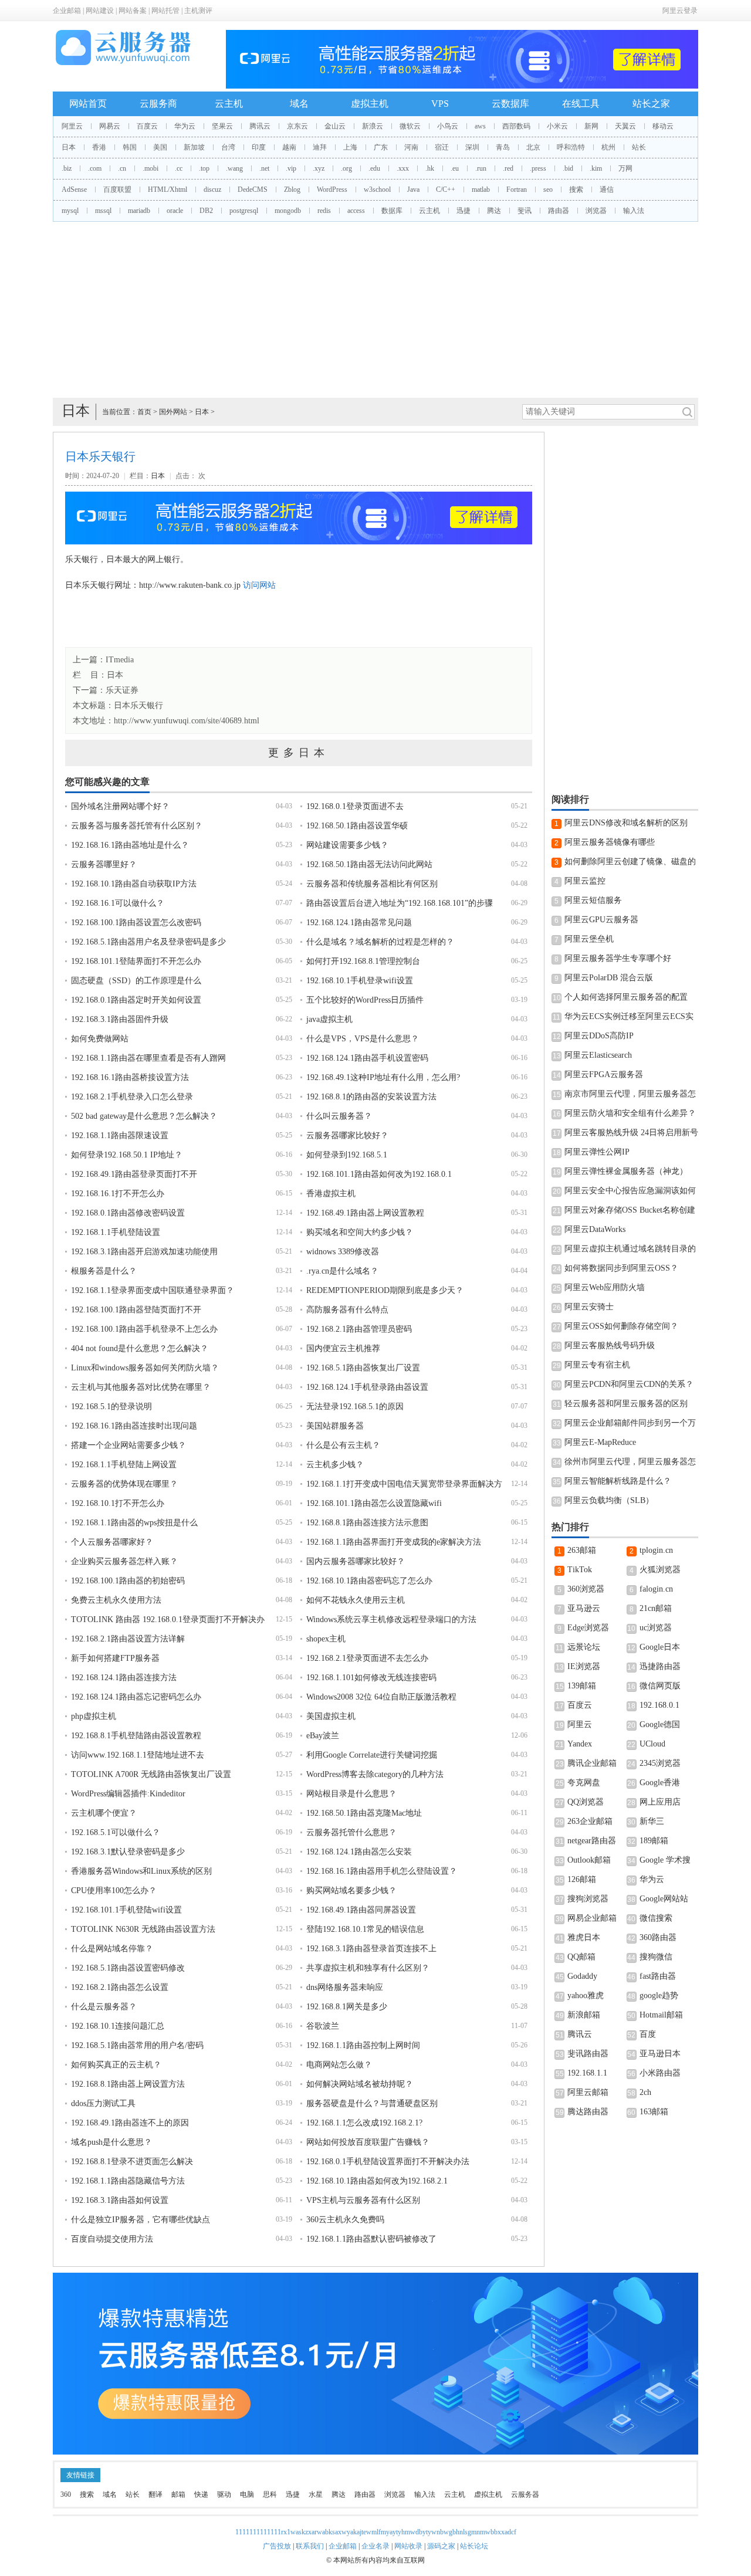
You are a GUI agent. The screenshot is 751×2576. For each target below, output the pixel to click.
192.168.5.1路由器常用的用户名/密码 (137, 2045)
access (356, 211)
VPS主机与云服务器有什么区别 (363, 2200)
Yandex (580, 1744)
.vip (291, 168)
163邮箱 (654, 2112)
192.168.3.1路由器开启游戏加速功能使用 (144, 1252)
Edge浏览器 (588, 1628)
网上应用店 (660, 1802)
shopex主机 (326, 1639)
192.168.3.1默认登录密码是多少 (128, 1852)
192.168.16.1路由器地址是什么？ (130, 845)
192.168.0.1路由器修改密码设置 (128, 1213)
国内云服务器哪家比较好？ (356, 1561)
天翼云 (625, 126)
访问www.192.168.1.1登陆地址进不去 (138, 1755)
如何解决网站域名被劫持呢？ (360, 2084)
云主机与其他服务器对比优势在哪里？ (141, 1387)
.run (481, 168)
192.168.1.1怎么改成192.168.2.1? (364, 2123)
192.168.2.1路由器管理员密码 (359, 1329)
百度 (648, 2034)
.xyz (319, 168)
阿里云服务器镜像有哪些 (610, 842)
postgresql (244, 211)
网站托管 (165, 11)
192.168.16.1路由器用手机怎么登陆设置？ (382, 1871)
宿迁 (442, 147)
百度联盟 (117, 189)
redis (324, 211)
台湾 (228, 147)
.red (508, 168)
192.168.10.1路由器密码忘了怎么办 (369, 1581)
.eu (455, 168)
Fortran (517, 189)
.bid (568, 168)
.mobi (150, 168)
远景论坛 (584, 1647)
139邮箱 (582, 1686)
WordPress (332, 189)
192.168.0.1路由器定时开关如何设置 (136, 1000)
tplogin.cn (656, 1550)
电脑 (247, 2494)
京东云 (297, 126)
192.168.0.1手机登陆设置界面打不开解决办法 (388, 2162)
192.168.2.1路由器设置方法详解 (128, 1639)
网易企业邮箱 (592, 1918)
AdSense (74, 189)
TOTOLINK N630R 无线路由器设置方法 (143, 1929)
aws (480, 126)
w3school (377, 189)
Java (413, 189)
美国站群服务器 (335, 1426)
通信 (607, 189)
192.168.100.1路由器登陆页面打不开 (136, 1310)
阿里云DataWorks (595, 1229)
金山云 (335, 126)
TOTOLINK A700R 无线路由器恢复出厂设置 (151, 1774)
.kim (596, 168)
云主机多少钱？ (335, 1465)
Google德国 (660, 1724)
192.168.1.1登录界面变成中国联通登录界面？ (153, 1290)
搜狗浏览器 (588, 1899)
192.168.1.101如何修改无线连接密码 (371, 1678)
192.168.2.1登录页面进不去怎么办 (367, 1658)
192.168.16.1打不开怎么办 (118, 1194)
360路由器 (658, 1937)
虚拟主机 (370, 104)
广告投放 (277, 2546)
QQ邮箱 (581, 1957)
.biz (67, 168)
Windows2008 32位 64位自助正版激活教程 (381, 1697)
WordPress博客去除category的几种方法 (375, 1774)
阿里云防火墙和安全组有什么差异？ (630, 1113)
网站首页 (88, 104)
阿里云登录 (680, 11)
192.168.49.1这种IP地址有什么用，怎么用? (383, 1077)
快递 (201, 2494)
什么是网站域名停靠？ (112, 1949)
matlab (481, 189)
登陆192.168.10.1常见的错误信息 (365, 1929)
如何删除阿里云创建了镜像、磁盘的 (630, 862)
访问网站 (259, 585)
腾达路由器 (588, 2112)
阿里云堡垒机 (589, 939)
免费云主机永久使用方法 (116, 1600)
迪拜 (320, 147)
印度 (259, 147)
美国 (160, 147)
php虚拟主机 (94, 1716)
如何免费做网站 (100, 1039)
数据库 (392, 211)
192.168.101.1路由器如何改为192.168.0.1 (379, 1174)
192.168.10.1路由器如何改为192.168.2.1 (377, 2181)
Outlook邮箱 (589, 1860)
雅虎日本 (584, 1937)
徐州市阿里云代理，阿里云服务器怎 (630, 1462)
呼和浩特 (571, 147)
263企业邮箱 (590, 1821)
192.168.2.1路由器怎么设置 (120, 1987)
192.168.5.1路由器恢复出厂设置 (363, 1368)
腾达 (494, 211)
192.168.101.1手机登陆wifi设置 (126, 1910)
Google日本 (660, 1647)
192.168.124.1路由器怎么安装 (359, 1852)
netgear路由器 (592, 1841)
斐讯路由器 (588, 2054)
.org (346, 168)
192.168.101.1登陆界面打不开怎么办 (136, 961)
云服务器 (525, 2494)
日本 (69, 147)
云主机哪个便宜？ (104, 1813)
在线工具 (581, 104)
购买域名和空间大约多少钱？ (360, 1232)
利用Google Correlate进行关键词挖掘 (372, 1755)
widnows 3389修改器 (343, 1252)
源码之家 (441, 2546)
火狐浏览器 (660, 1570)
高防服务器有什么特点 (347, 1310)
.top (204, 168)
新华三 (652, 1821)
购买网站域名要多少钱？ (351, 1890)
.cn (122, 168)
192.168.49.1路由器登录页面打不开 (134, 1174)
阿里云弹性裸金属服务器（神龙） (626, 1171)
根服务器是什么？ (104, 1271)
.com (95, 168)
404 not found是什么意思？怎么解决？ (140, 1348)
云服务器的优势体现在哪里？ (124, 1484)
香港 (99, 147)
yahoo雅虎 (586, 1996)
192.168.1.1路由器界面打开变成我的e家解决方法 (394, 1542)
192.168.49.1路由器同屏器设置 (361, 1910)
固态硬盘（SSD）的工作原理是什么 (136, 981)
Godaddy (582, 1976)
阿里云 (72, 126)
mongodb (288, 211)
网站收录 (408, 2546)
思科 (270, 2494)
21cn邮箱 (656, 1608)
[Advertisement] (375, 310)
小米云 (557, 126)
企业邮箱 (67, 11)
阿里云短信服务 (593, 900)
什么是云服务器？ (104, 2007)
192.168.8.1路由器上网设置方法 (128, 2084)
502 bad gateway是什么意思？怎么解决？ (144, 1116)
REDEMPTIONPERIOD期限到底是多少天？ (385, 1290)
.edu (374, 168)
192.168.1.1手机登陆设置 (116, 1232)
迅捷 (464, 211)
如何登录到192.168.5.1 (347, 1155)
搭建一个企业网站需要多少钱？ (128, 1445)
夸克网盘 (584, 1783)
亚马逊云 (584, 1608)
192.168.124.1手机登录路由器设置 (367, 1387)
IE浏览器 (584, 1666)
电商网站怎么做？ (339, 2065)
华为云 (185, 126)
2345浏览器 (660, 1763)
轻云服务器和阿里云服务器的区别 (626, 1404)
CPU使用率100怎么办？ (114, 1890)
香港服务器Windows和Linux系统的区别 (141, 1871)
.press (538, 168)
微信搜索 (656, 1918)
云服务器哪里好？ (104, 864)
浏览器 (596, 211)
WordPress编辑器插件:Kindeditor (128, 1794)
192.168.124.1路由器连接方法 (124, 1678)
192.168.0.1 (659, 1705)
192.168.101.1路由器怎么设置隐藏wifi (374, 1503)
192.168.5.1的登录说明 (111, 1407)
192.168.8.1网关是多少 (347, 2007)
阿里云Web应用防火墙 (605, 1287)
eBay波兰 (323, 1736)
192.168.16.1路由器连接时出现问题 (134, 1426)
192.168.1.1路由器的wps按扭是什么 (134, 1523)
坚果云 (222, 126)
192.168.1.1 (587, 2073)
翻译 (155, 2494)
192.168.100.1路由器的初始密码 (128, 1581)
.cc (179, 168)
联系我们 (310, 2546)
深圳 (472, 147)
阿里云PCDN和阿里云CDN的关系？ (629, 1384)
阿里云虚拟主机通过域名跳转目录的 (630, 1249)
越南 (289, 147)
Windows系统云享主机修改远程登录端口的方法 (391, 1619)
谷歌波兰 (323, 2026)
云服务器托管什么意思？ (351, 1832)
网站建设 (100, 11)
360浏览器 (586, 1589)
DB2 (206, 211)
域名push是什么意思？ (111, 2142)
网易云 (110, 126)
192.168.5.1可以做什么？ (116, 1832)
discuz (212, 189)
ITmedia (120, 660)
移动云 (663, 126)
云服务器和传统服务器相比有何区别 (372, 884)
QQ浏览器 (586, 1802)
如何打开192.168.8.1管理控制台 (363, 961)
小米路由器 (660, 2073)
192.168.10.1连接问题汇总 (118, 2026)
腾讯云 (260, 126)
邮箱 (178, 2494)
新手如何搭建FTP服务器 (115, 1658)
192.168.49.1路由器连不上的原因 (130, 2123)
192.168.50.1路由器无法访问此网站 (369, 864)
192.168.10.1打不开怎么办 (118, 1503)
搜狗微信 (656, 1957)
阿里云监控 (585, 881)
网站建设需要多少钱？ (347, 845)
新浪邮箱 (584, 2015)
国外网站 (173, 412)
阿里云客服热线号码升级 (610, 1345)
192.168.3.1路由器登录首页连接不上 (371, 1949)
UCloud (652, 1744)
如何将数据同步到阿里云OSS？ (621, 1268)
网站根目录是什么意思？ (351, 1794)
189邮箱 (654, 1841)
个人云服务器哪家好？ (112, 1542)
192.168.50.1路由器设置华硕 (357, 826)
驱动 (224, 2494)
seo (548, 189)
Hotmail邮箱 (661, 2015)
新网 (591, 126)
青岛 (503, 147)
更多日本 (299, 753)
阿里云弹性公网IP (597, 1152)
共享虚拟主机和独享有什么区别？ (368, 1968)
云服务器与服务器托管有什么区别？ (137, 826)
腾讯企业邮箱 (592, 1763)
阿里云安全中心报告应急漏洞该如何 (630, 1191)
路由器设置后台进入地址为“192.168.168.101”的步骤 (400, 903)
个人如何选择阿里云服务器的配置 (626, 997)
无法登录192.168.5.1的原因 (355, 1407)
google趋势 (659, 1996)
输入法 (634, 211)
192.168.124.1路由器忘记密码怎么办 (136, 1697)
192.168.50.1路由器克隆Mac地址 (364, 1813)
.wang (234, 168)
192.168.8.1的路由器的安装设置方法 (371, 1097)
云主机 (229, 104)
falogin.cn (656, 1589)
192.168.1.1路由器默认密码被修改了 (371, 2239)
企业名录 (375, 2546)
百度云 (147, 126)
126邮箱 (582, 1879)
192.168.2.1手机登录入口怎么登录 (132, 1097)
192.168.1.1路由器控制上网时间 (363, 2045)
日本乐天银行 (138, 705)
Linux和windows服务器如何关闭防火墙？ (145, 1368)
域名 (299, 104)
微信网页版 (660, 1686)
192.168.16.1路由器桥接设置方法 (130, 1077)
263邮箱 (582, 1550)
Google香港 (660, 1783)
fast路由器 (658, 1976)
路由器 (559, 211)
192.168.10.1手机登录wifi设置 (360, 981)
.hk (430, 168)
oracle (175, 211)
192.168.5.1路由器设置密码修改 (128, 1968)
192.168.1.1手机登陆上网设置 (124, 1465)
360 (66, 2494)
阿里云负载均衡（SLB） (609, 1500)
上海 (350, 147)
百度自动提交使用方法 (112, 2239)
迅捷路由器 (660, 1666)
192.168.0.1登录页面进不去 (355, 806)
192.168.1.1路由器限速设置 (120, 1135)
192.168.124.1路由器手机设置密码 (367, 1058)
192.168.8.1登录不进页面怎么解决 (132, 2162)
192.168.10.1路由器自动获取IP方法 (134, 884)
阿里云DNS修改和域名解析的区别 (626, 823)
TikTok (580, 1570)
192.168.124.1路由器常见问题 (359, 923)
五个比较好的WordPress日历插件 (365, 1000)
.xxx (403, 168)
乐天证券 (122, 690)
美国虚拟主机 (331, 1716)
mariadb (139, 211)
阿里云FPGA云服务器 (604, 1074)
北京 (533, 147)
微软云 (410, 126)
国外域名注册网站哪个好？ (120, 806)
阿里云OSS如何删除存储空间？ (621, 1326)
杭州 (608, 147)
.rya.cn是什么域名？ (342, 1271)
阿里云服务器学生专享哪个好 (618, 958)
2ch (645, 2092)
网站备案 (133, 11)
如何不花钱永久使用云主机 (356, 1600)
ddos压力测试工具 (103, 2103)
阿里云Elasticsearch (598, 1055)
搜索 (576, 189)
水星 (316, 2494)
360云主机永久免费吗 (345, 2220)
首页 (144, 412)
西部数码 (516, 126)
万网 (625, 168)
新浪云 (373, 126)
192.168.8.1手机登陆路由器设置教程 (136, 1736)
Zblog (292, 189)
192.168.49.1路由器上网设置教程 (365, 1213)
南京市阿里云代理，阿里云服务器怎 (630, 1094)
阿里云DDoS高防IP (599, 1036)
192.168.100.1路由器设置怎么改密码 (136, 923)
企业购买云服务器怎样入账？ (124, 1561)
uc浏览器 (656, 1628)
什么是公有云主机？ (343, 1445)
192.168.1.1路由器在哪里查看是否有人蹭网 (148, 1058)
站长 (639, 147)
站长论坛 (474, 2546)
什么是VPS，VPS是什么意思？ (363, 1039)
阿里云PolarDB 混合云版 (609, 978)
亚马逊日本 (660, 2054)
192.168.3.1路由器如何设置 (120, 2200)
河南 (411, 147)
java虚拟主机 (329, 1019)
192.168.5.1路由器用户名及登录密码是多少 (148, 942)
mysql (70, 211)
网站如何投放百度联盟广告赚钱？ (368, 2142)
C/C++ (446, 189)
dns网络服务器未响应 (345, 1987)
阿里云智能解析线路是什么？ (618, 1481)
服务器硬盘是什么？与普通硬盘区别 (372, 2103)
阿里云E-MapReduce (600, 1442)
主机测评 (198, 11)
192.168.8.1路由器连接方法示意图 (367, 1523)
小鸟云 (448, 126)
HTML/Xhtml (168, 189)
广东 (381, 147)
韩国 (130, 147)
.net (264, 168)
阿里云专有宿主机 (597, 1365)
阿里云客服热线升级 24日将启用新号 (631, 1133)
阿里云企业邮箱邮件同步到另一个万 (630, 1423)
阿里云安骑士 (589, 1307)
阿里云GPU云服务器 (601, 920)
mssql (103, 211)
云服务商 (158, 104)
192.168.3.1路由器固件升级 (120, 1019)
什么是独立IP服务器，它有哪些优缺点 (141, 2220)
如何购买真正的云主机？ (116, 2065)
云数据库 (510, 104)
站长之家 (651, 104)
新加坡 (194, 147)
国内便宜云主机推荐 (343, 1348)
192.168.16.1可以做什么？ (118, 903)
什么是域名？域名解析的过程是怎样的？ (380, 942)
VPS (440, 104)
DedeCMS (253, 189)
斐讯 (525, 211)
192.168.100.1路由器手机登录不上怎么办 (144, 1329)
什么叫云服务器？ (339, 1116)
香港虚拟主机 (331, 1194)
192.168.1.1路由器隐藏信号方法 (128, 2181)
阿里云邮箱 (588, 2092)
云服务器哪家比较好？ (347, 1135)
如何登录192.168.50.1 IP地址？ (127, 1155)
